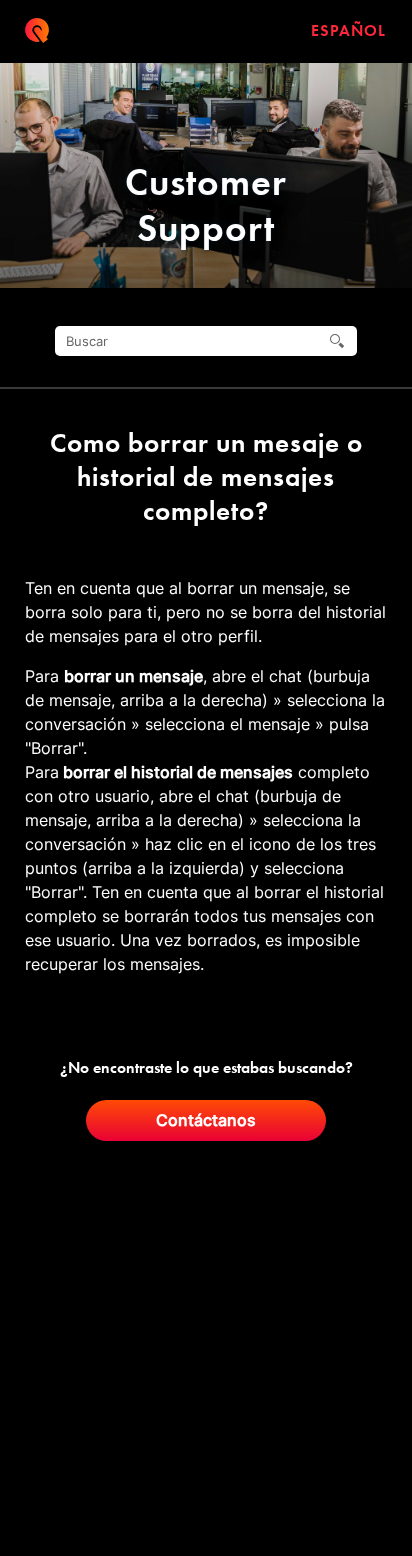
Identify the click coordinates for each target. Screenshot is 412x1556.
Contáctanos (206, 1120)
